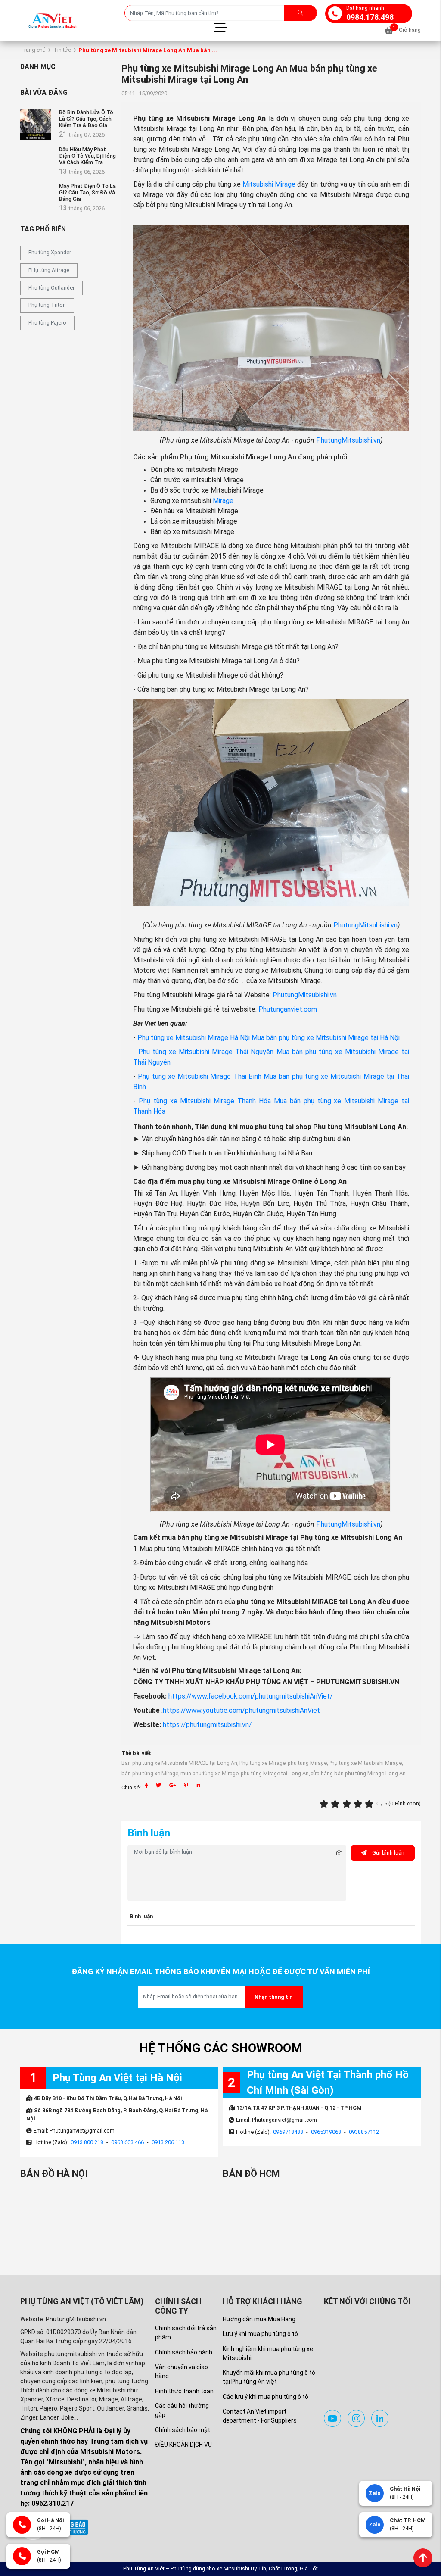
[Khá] (348, 1804)
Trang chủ (33, 50)
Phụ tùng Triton (47, 305)
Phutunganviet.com (288, 1009)
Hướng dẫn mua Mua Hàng (259, 2319)
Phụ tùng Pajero (47, 323)
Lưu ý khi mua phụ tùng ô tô (260, 2334)
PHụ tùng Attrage (49, 270)
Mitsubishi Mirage (269, 184)
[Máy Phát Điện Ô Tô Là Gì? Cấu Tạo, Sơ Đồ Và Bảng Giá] (36, 198)
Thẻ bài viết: (137, 1753)
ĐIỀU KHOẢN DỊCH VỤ (183, 2445)
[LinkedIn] (198, 1785)
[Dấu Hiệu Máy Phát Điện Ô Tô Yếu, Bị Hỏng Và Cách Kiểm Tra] (36, 162)
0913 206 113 (168, 2142)
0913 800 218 (87, 2142)
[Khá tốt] (359, 1804)
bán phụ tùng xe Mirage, (151, 1773)
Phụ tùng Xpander (50, 252)
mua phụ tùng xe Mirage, (210, 1773)
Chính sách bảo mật (183, 2430)
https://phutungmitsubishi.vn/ (207, 1725)
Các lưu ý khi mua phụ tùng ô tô (266, 2397)
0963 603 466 (127, 2142)
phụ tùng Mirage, (308, 1763)
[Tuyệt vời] (370, 1804)
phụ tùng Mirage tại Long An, (275, 1773)
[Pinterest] (186, 1785)
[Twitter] (159, 1785)
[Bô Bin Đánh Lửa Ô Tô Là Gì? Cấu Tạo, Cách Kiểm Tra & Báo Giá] (36, 125)
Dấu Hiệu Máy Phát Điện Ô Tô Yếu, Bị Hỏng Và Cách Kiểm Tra (87, 156)
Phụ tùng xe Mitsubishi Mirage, (366, 1763)
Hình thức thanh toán (184, 2391)
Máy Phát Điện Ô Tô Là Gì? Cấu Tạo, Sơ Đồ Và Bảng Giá (87, 192)
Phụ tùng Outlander (51, 288)
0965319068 (326, 2132)
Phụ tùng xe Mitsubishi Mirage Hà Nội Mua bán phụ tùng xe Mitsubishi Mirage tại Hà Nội (269, 1038)
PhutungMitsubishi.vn (348, 440)
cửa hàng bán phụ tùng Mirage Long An (358, 1773)
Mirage (223, 501)
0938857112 (364, 2132)
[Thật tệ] (325, 1804)
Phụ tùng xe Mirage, (263, 1763)
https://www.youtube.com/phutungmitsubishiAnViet (241, 1710)
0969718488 (288, 2132)
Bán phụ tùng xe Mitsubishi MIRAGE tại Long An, (180, 1763)
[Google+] (173, 1785)
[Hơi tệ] (336, 1804)
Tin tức (62, 50)
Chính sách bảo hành (184, 2352)
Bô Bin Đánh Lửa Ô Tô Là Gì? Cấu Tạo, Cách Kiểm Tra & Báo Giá (86, 119)
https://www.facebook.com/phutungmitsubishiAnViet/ (251, 1696)
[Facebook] (146, 1785)
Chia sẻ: (131, 1788)
